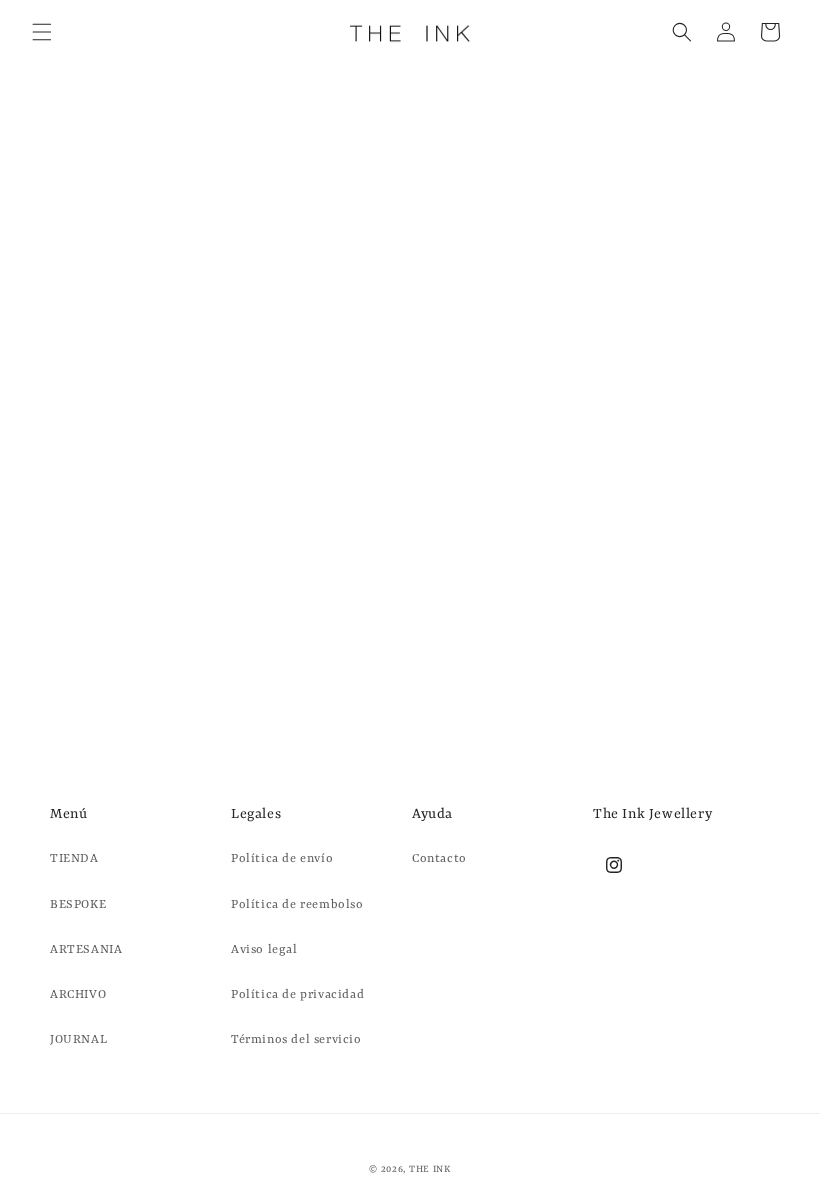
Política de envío (282, 859)
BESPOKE (78, 905)
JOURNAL (78, 1040)
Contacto (439, 859)
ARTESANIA (86, 950)
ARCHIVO (78, 995)
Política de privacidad (297, 995)
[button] (42, 32)
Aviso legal (264, 950)
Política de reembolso (297, 905)
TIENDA (74, 859)
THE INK (430, 1169)
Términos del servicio (296, 1040)
